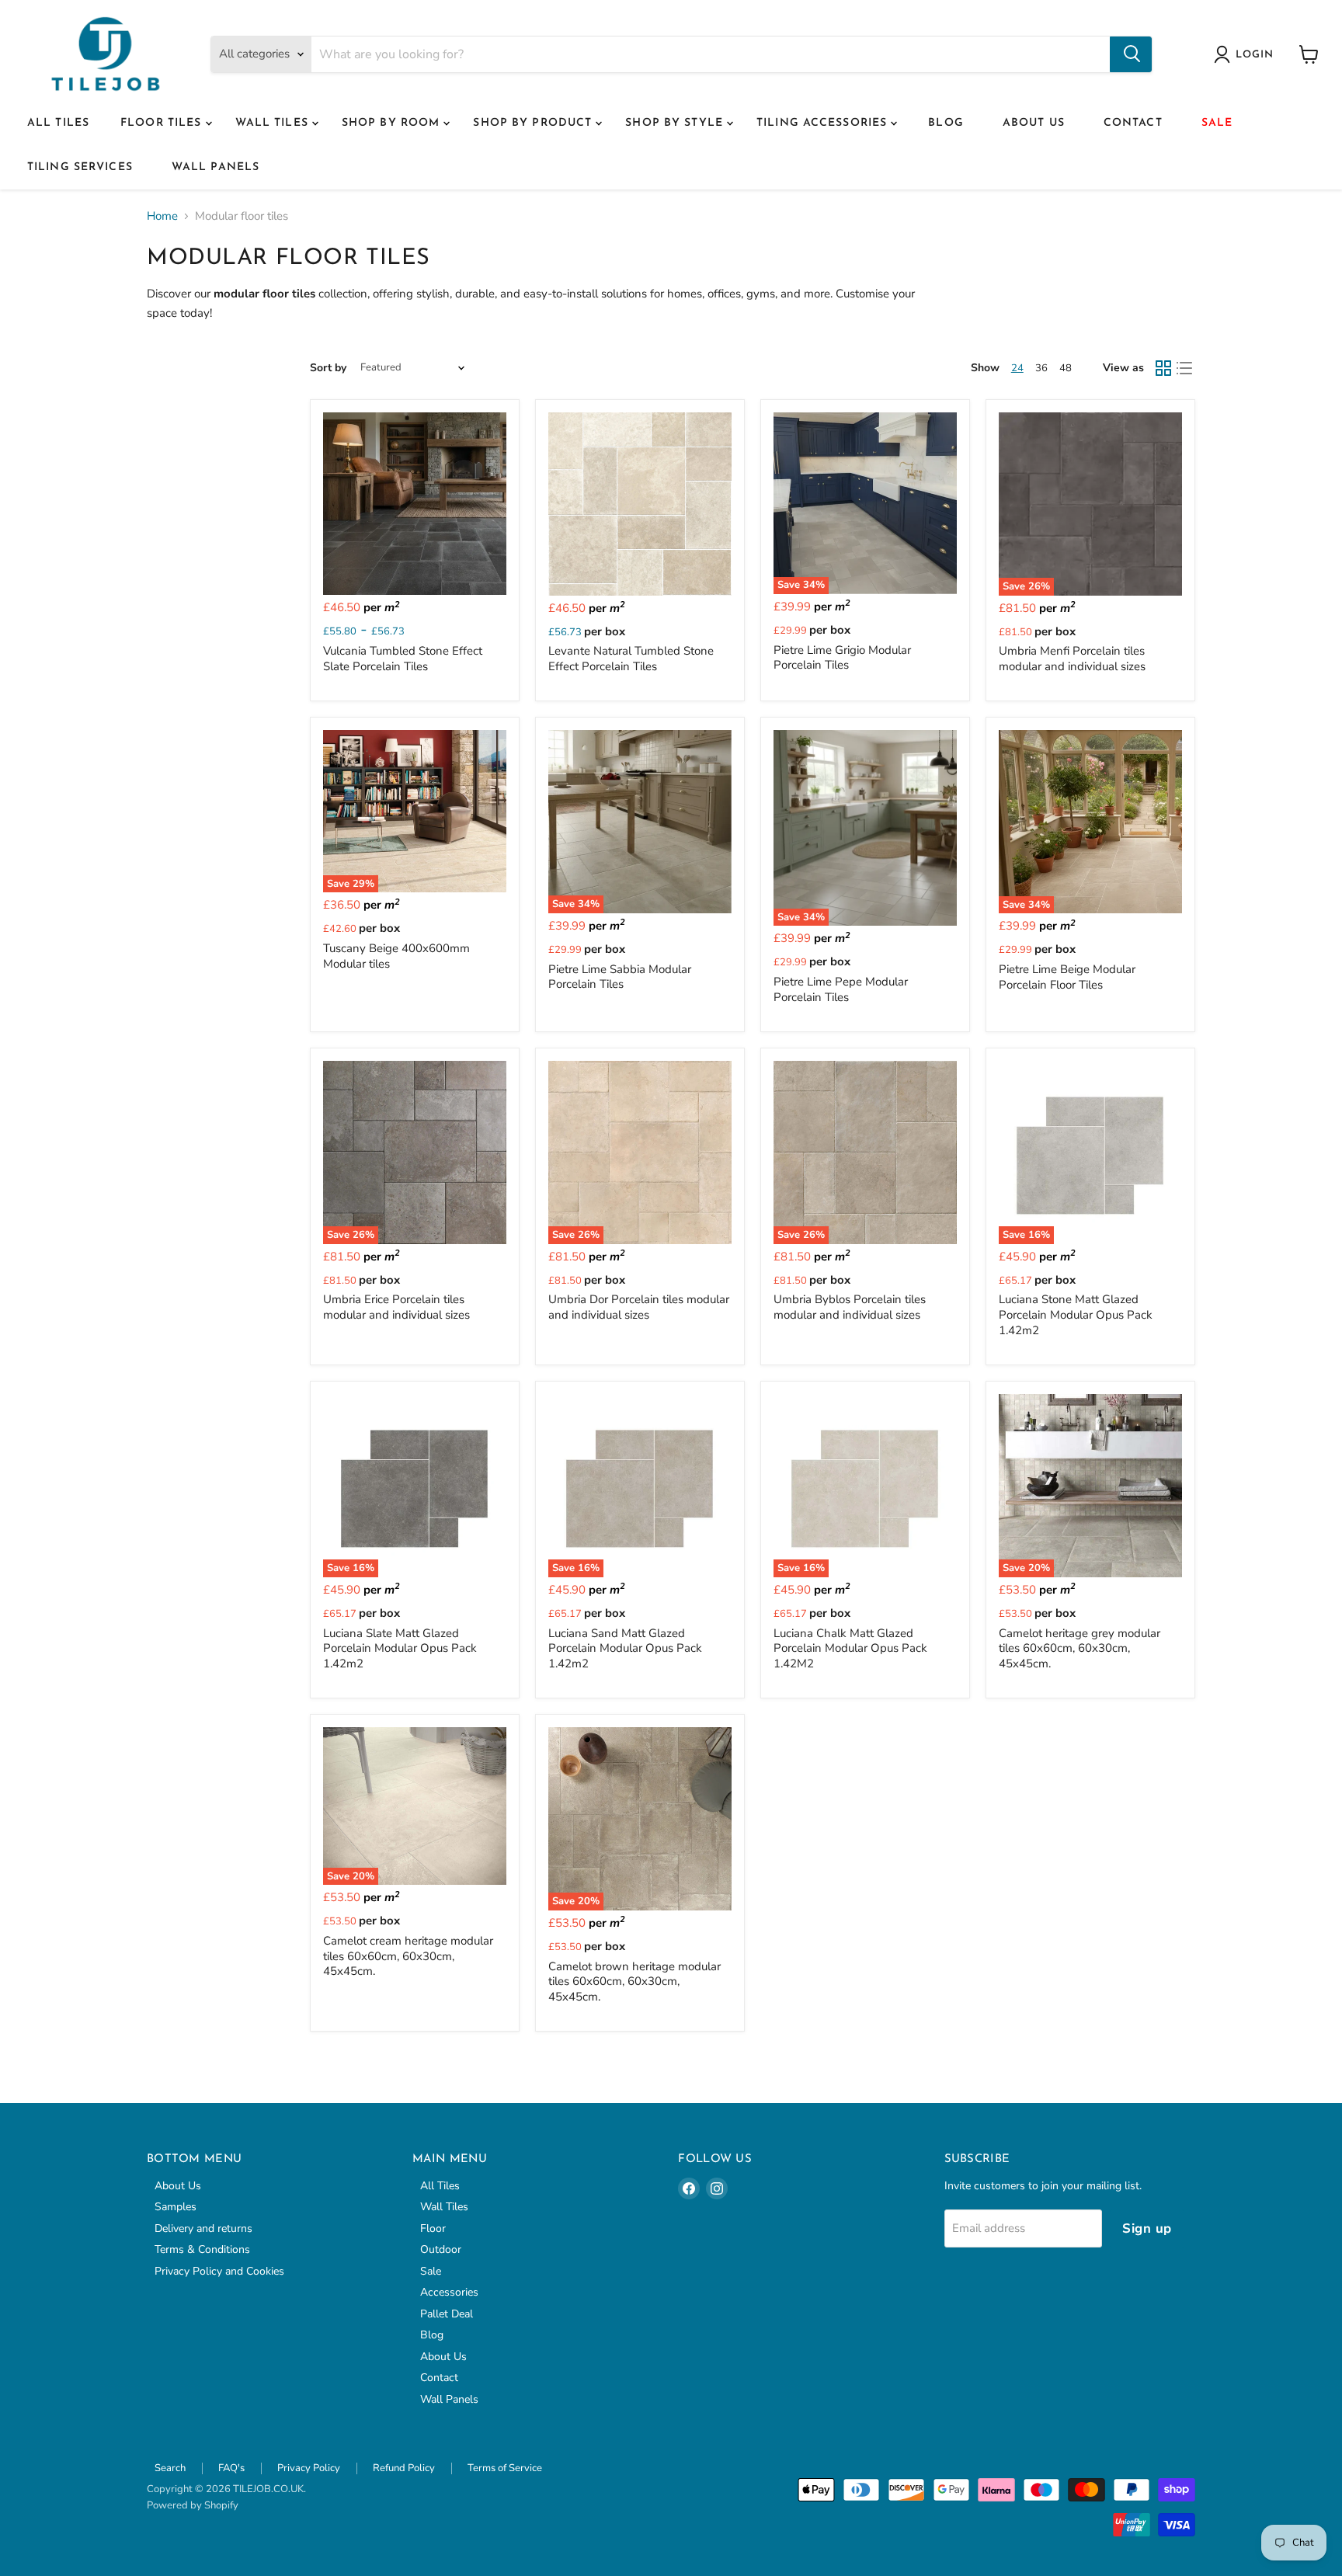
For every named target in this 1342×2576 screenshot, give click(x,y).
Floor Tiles (163, 123)
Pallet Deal (447, 2314)
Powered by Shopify (193, 2505)
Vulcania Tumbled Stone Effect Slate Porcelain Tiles (403, 659)
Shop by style (676, 123)
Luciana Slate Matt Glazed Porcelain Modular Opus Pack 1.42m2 (400, 1648)
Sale (1217, 123)
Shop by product (534, 123)
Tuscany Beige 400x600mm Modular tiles (396, 956)
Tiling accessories (824, 123)
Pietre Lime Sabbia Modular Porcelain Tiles (620, 977)
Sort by (328, 368)
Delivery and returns (203, 2228)
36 (1041, 368)
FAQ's (231, 2468)
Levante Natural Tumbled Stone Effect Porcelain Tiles (631, 659)
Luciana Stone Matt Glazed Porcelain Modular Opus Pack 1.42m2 (1076, 1314)
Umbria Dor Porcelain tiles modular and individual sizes (639, 1307)
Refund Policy (404, 2468)
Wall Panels (216, 167)
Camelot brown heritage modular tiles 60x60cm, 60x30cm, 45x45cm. (634, 1982)
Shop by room (393, 123)
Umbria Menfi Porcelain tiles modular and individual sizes (1072, 659)
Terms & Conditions (202, 2249)
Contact (1133, 123)
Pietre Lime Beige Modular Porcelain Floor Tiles (1067, 977)
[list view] (1185, 368)
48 (1066, 368)
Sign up (1147, 2228)
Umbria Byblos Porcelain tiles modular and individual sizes (850, 1307)
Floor (433, 2228)
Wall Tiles (274, 123)
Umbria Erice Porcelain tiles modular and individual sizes (396, 1307)
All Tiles (58, 123)
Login (1255, 55)
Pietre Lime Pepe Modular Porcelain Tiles (841, 989)
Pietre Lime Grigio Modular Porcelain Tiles (842, 658)
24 (1017, 368)
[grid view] (1163, 368)
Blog (946, 123)
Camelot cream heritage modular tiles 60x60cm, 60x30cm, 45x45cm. (408, 1956)
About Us (1034, 123)
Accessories (449, 2292)
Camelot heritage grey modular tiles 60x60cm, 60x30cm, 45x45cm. (1080, 1648)
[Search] (1131, 54)
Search (170, 2468)
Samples (176, 2207)
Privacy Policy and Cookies (219, 2271)
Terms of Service (505, 2468)
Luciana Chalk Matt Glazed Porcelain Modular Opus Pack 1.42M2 (850, 1648)
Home (162, 216)
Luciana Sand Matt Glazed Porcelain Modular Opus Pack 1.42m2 (625, 1648)
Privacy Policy (309, 2468)
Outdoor (441, 2249)
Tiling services (80, 167)
